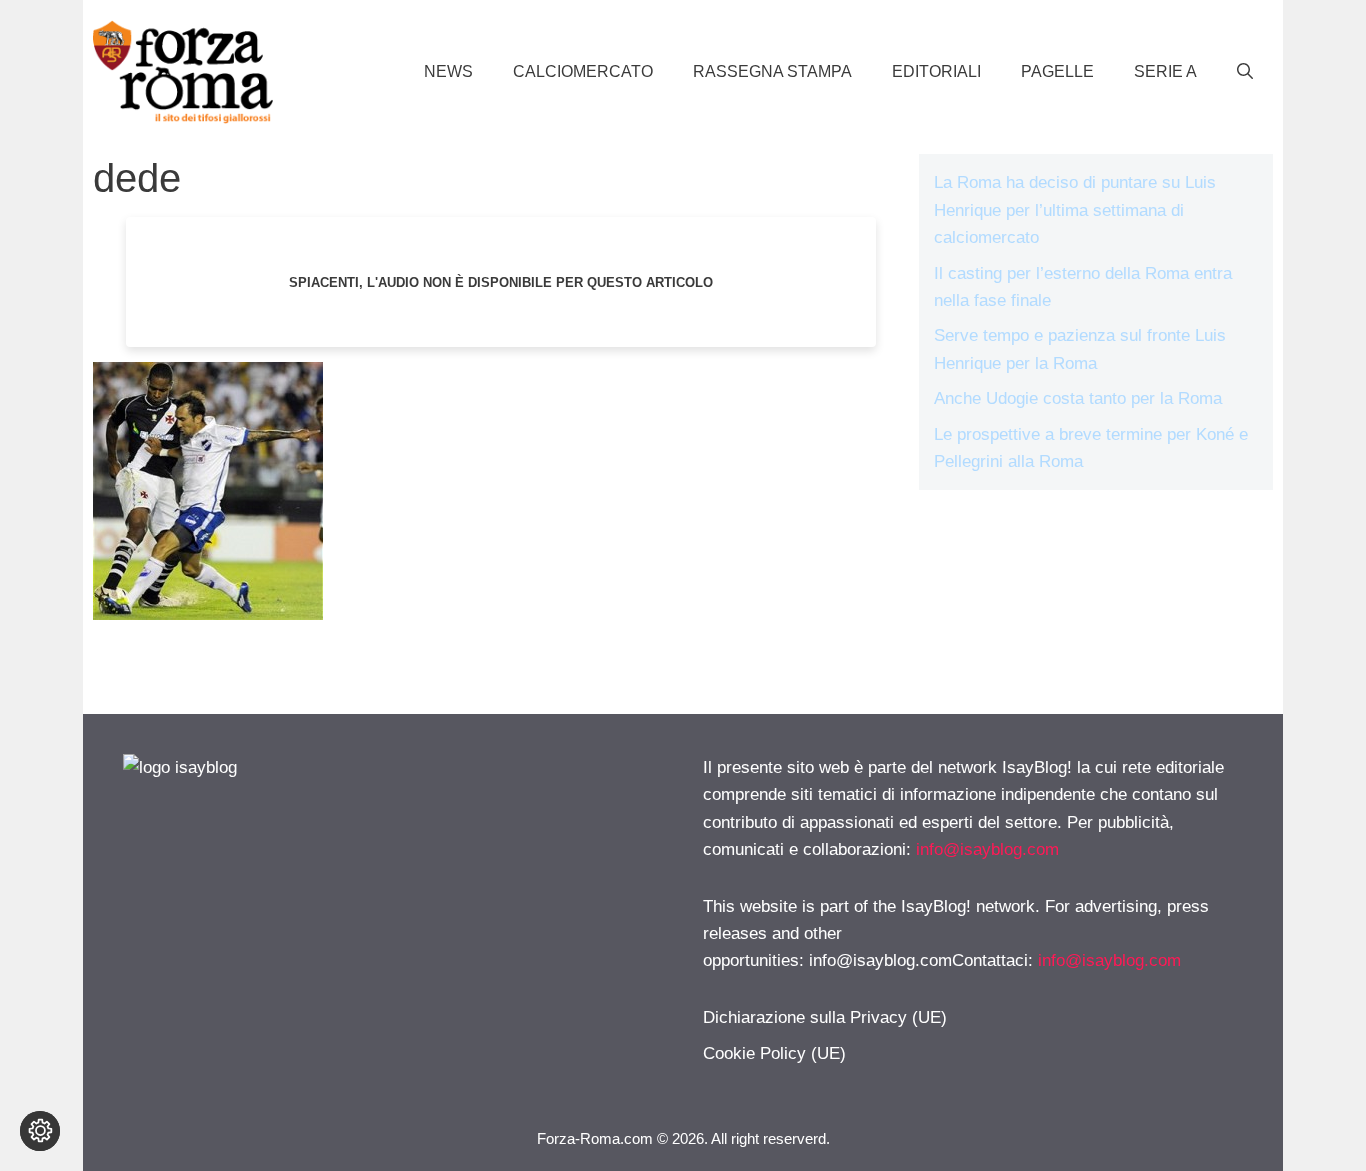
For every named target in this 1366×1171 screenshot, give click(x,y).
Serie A (1165, 71)
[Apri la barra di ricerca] (1245, 72)
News (448, 71)
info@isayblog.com (987, 849)
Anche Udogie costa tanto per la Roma (1078, 398)
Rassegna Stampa (772, 71)
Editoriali (936, 71)
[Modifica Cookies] (40, 1131)
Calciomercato (583, 71)
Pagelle (1057, 71)
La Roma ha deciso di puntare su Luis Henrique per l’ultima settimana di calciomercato (1075, 209)
